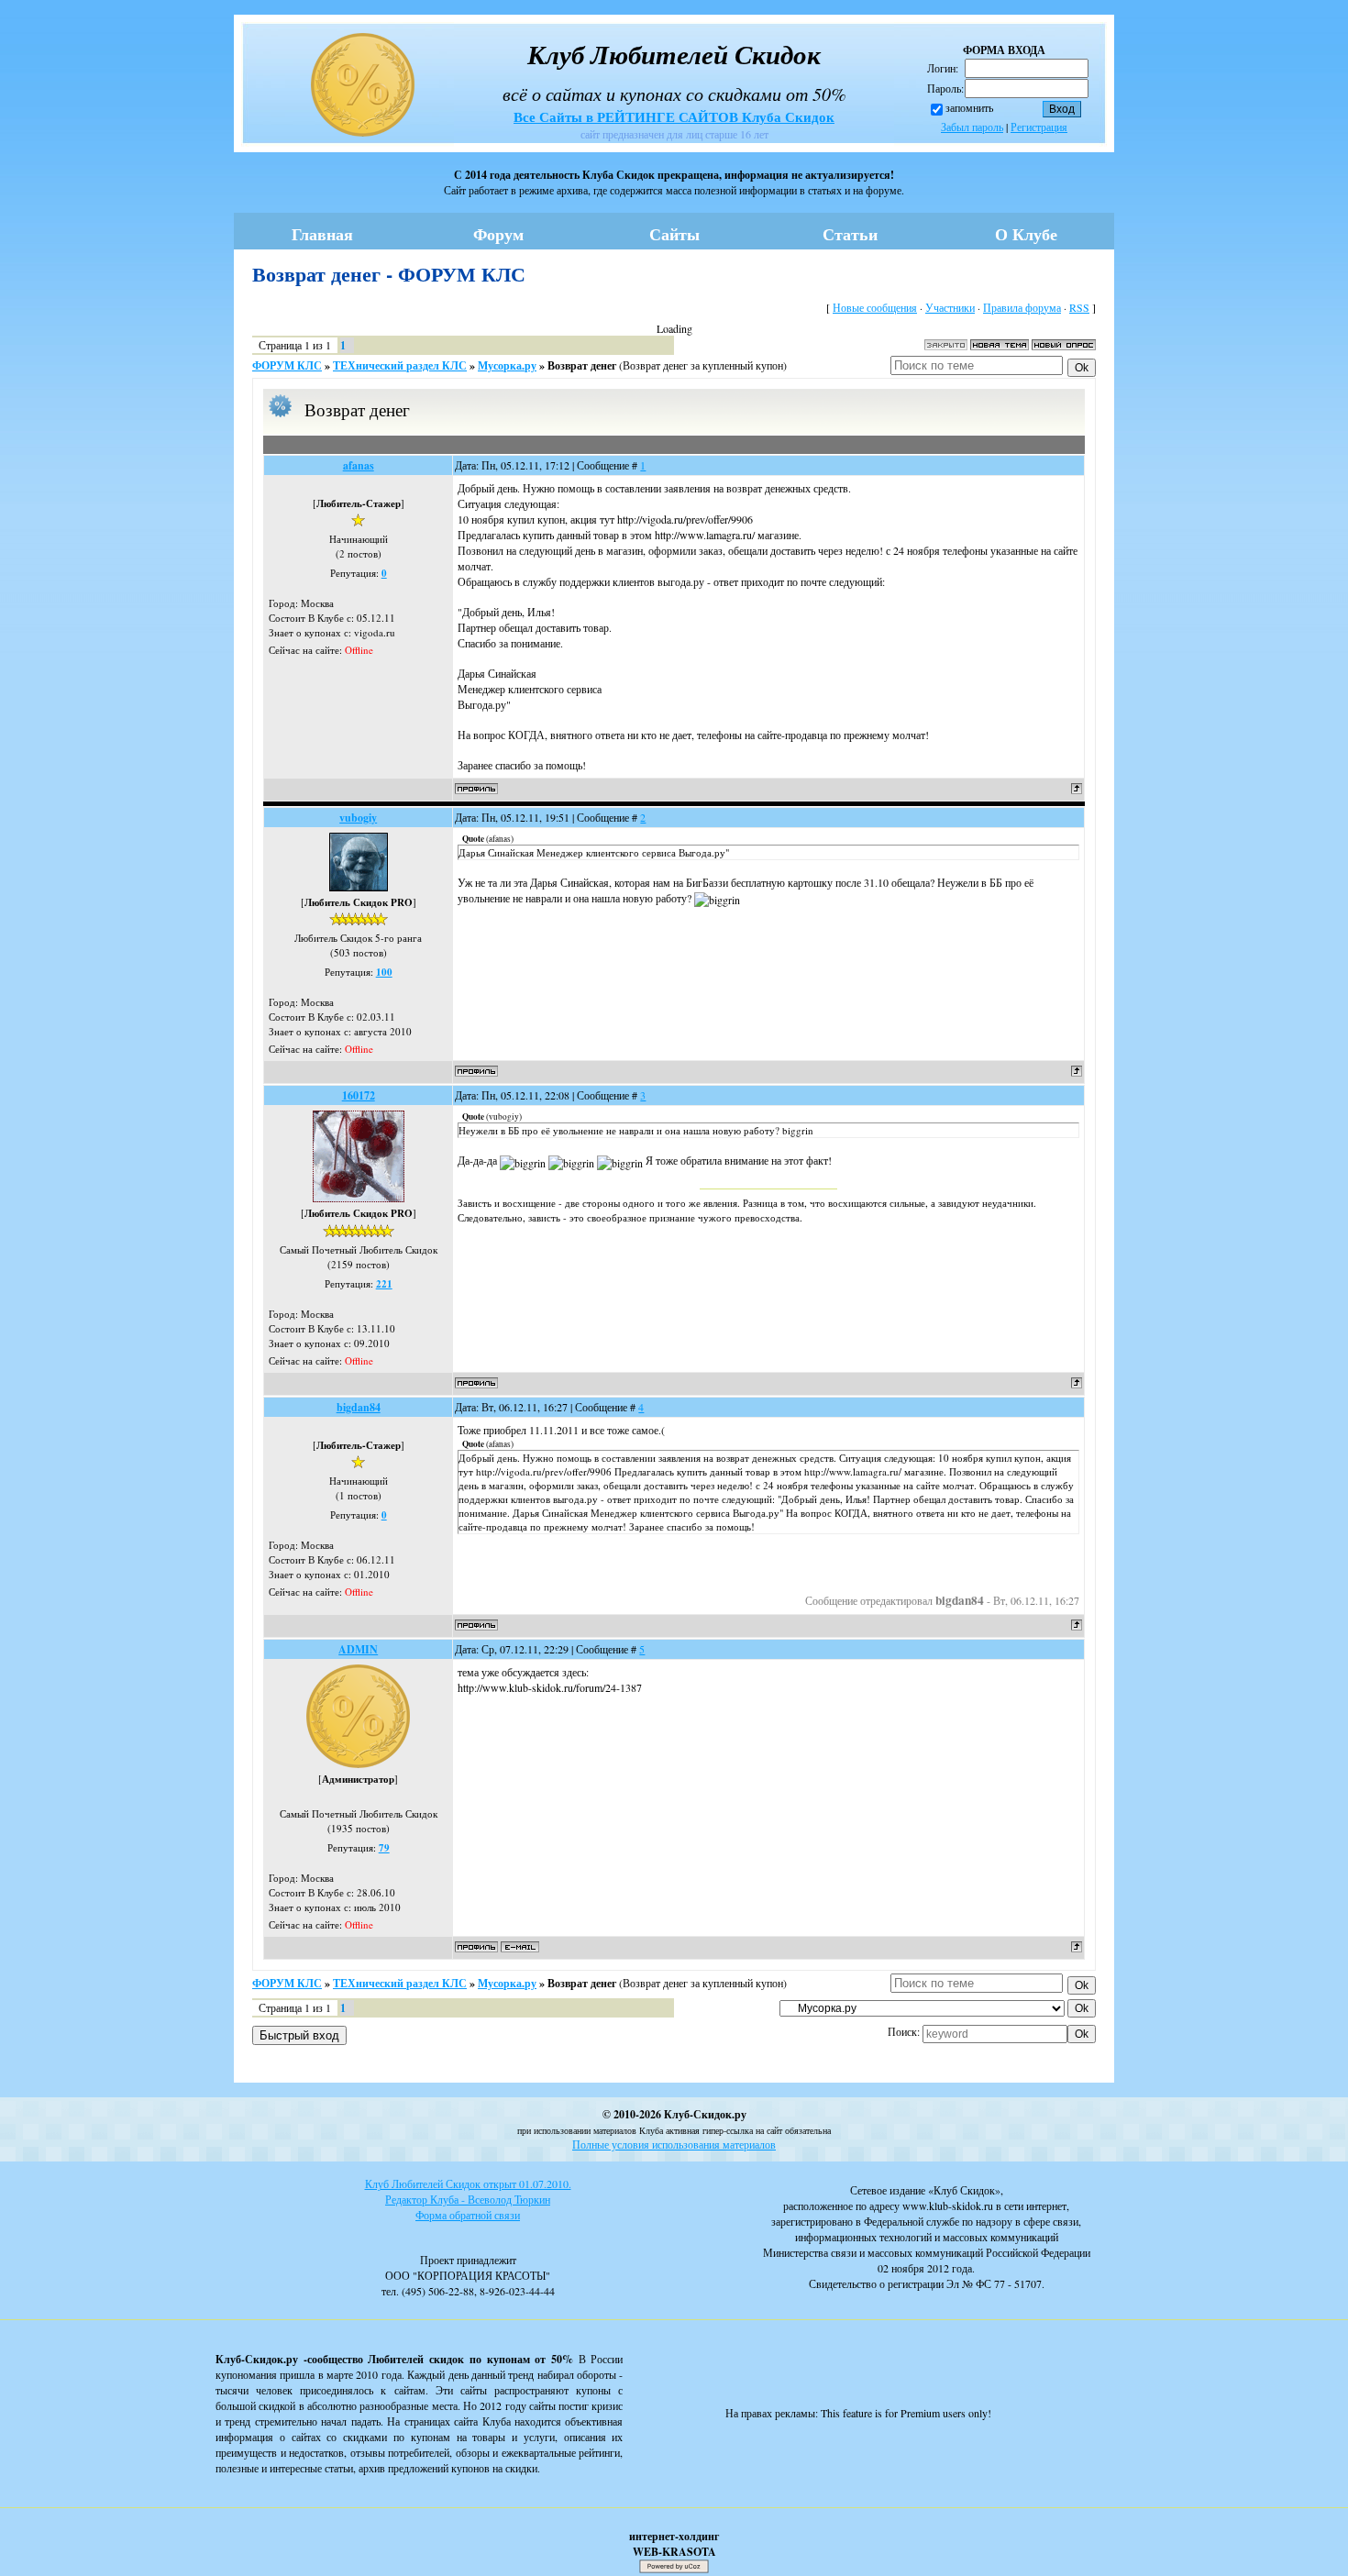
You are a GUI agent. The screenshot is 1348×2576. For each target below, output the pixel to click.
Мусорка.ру (507, 365)
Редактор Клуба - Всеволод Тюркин (468, 2199)
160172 (359, 1095)
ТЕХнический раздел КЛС (400, 365)
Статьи (850, 234)
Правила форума (1022, 307)
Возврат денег (582, 365)
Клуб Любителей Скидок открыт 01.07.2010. (468, 2184)
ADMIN (358, 1649)
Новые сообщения (875, 307)
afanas (359, 465)
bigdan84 (359, 1407)
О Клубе (1026, 234)
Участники (950, 307)
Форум (498, 234)
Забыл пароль (972, 127)
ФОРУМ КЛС (287, 365)
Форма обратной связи (468, 2215)
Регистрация (1039, 127)
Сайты (674, 234)
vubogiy (358, 818)
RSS (1079, 307)
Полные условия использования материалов (674, 2144)
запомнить (969, 107)
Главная (322, 234)
